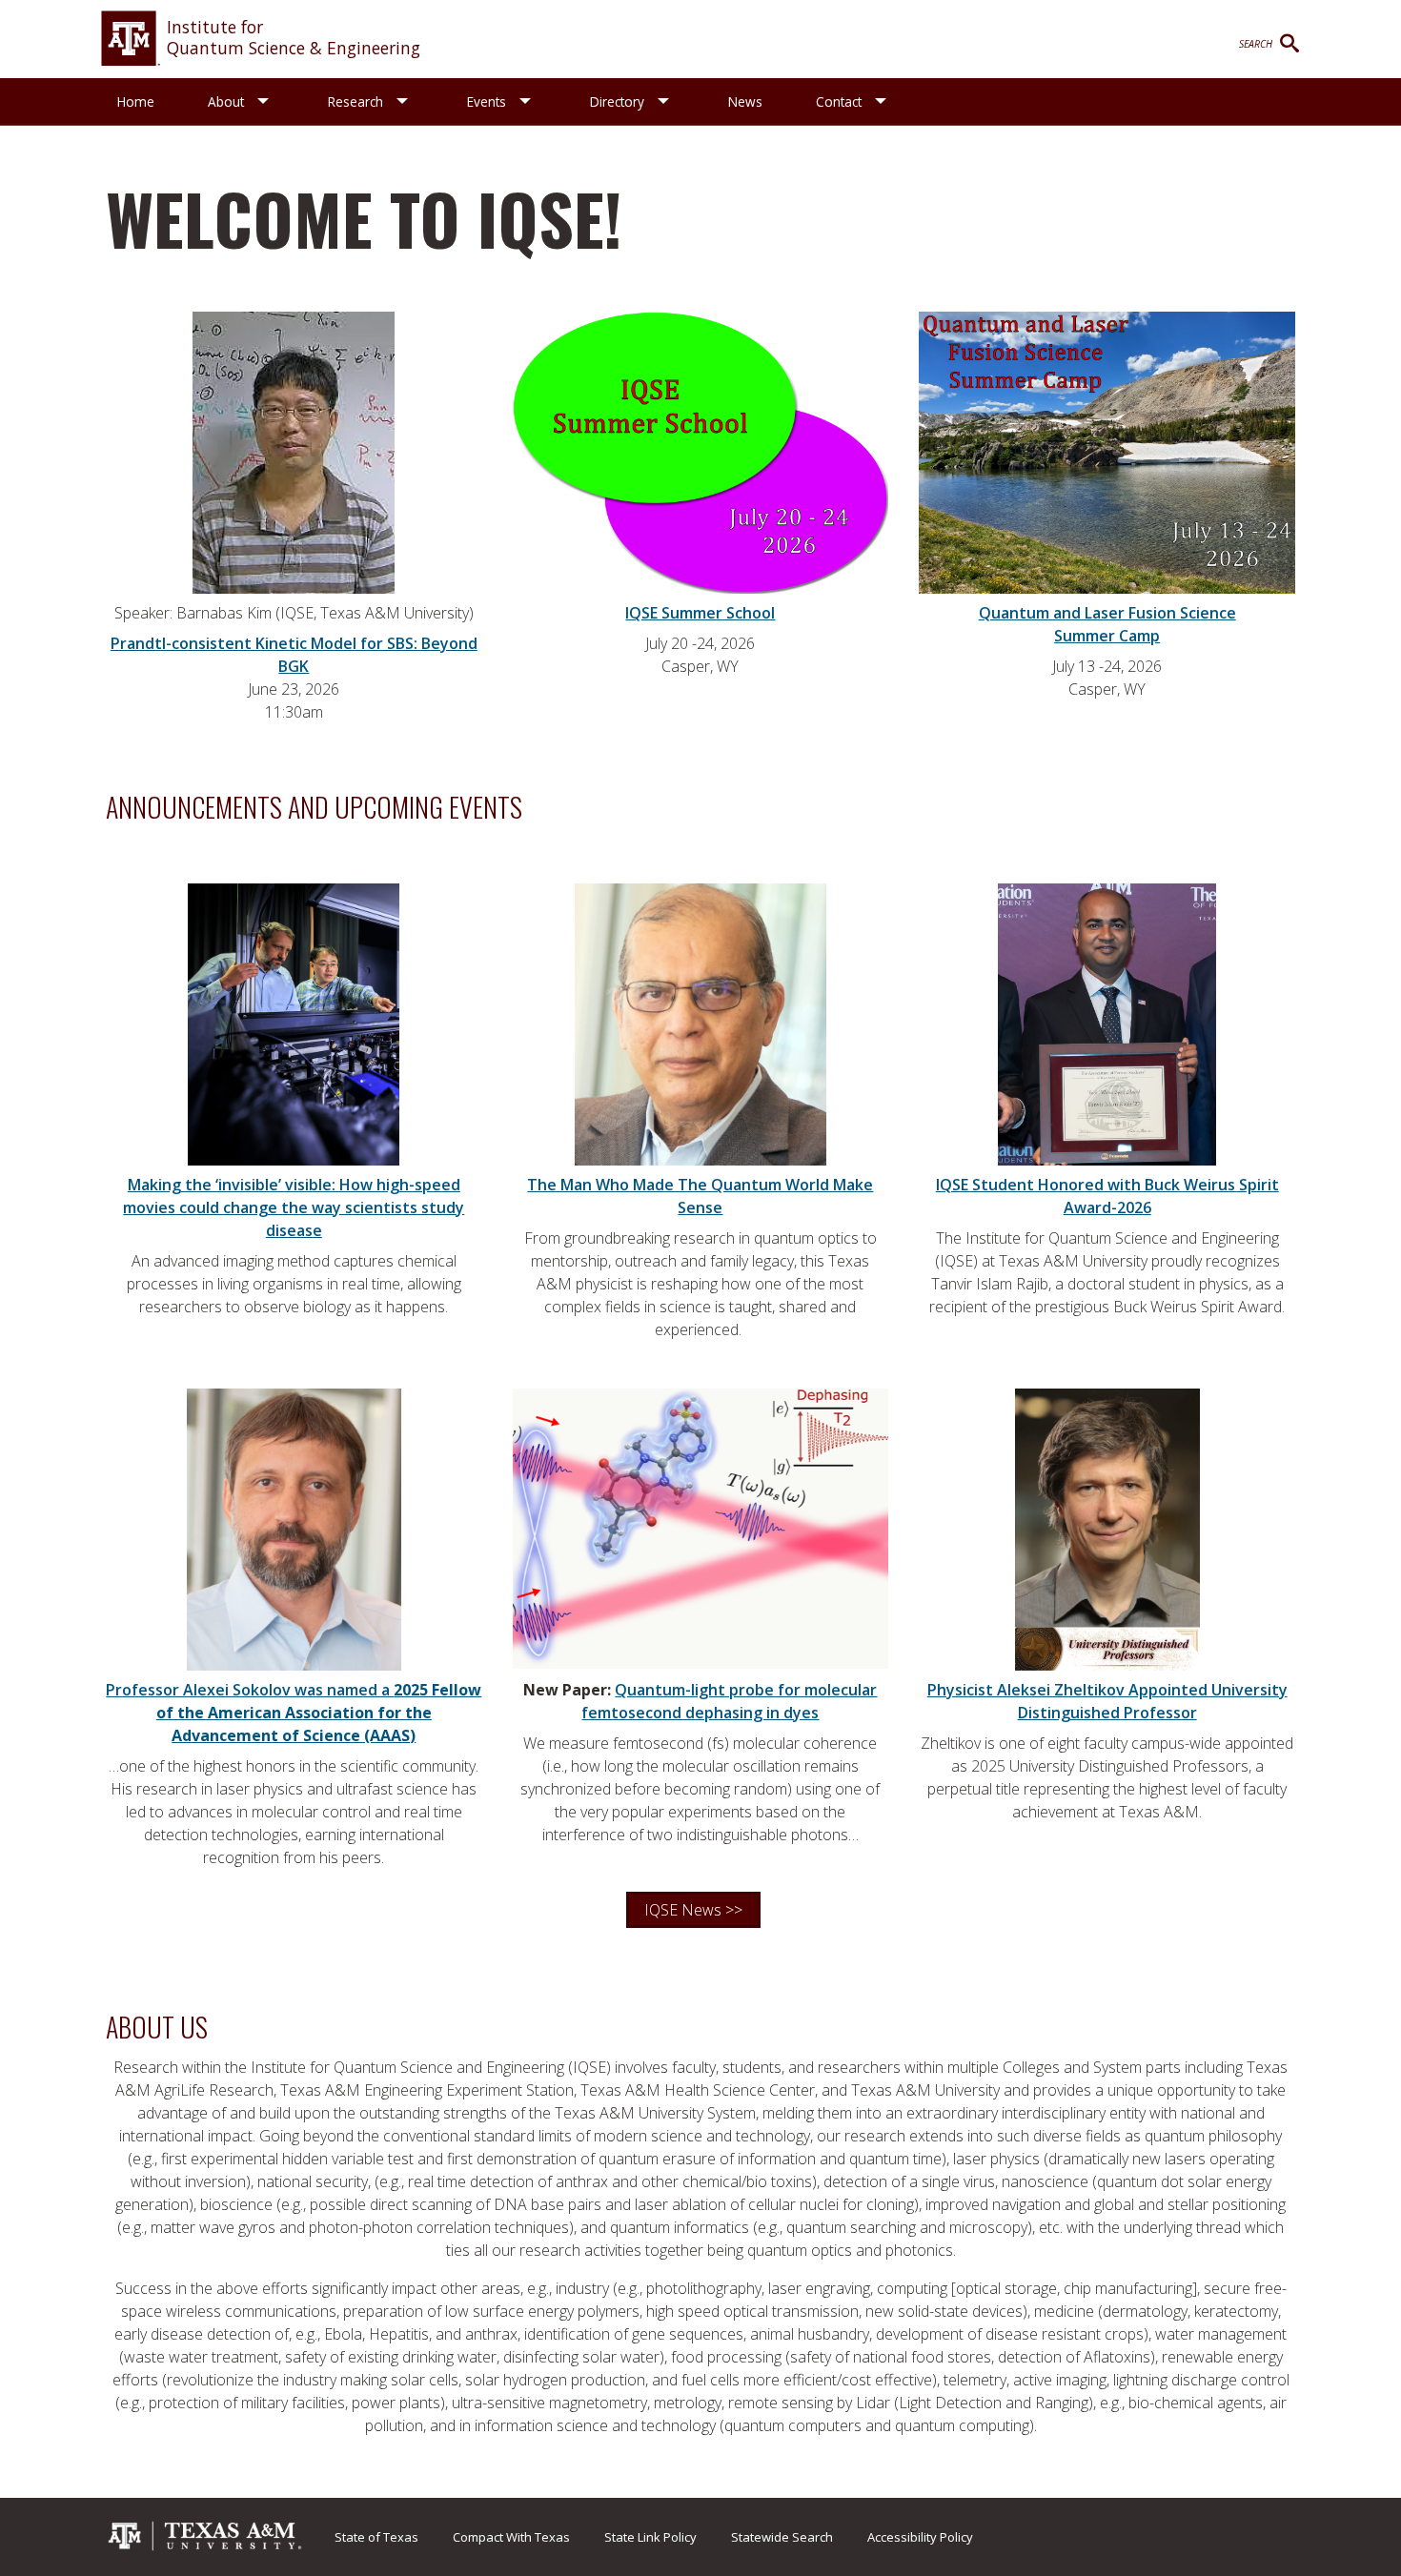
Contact (839, 101)
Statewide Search (782, 2537)
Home (136, 101)
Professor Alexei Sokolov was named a (294, 1713)
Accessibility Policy (920, 2537)
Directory (617, 101)
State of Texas (376, 2537)
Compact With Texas (511, 2537)
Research (355, 101)
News (745, 101)
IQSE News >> (693, 1910)
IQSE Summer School (700, 613)
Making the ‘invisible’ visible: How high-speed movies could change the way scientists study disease (294, 1207)
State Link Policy (650, 2537)
